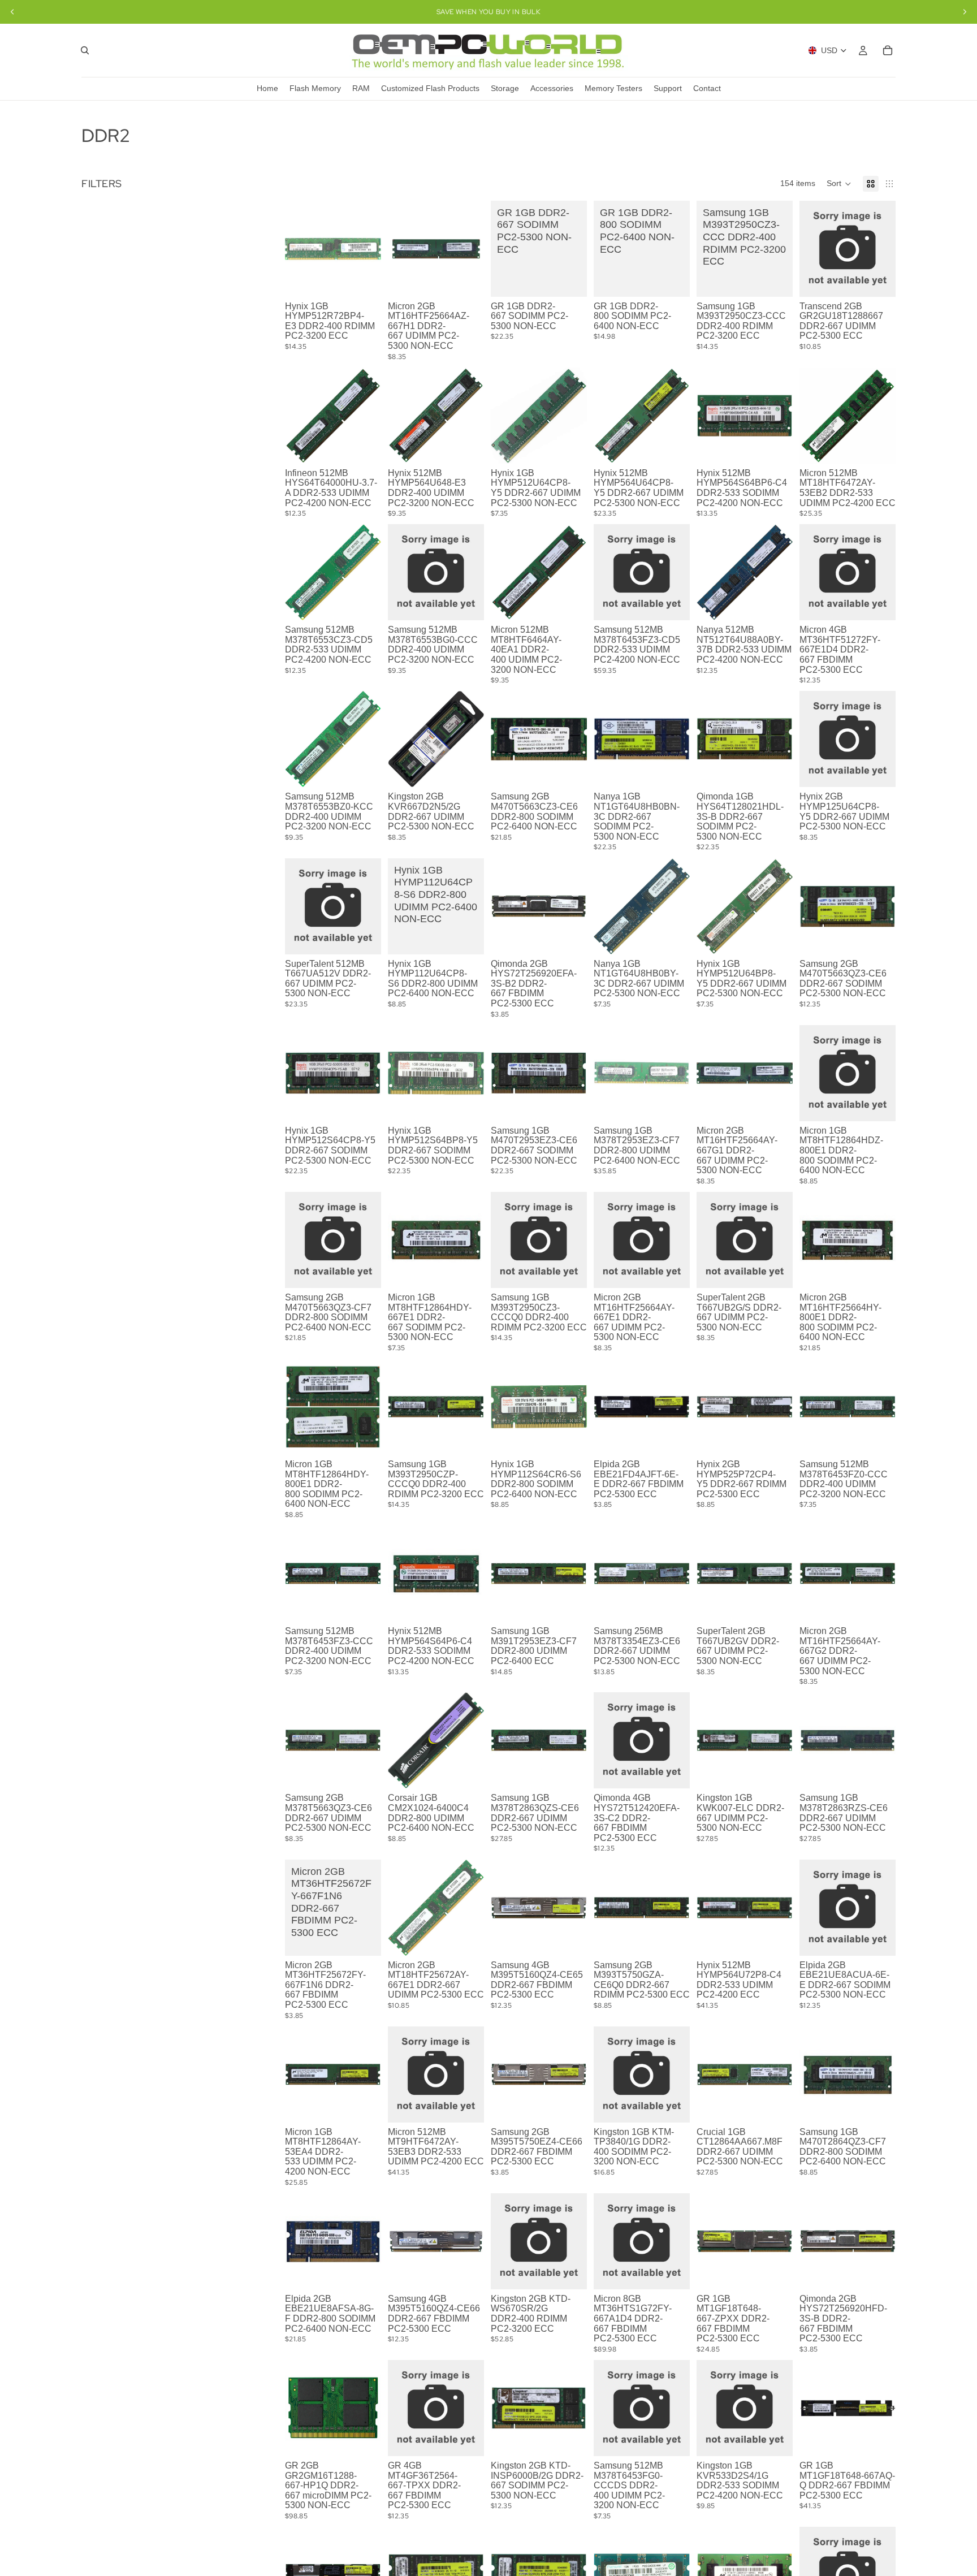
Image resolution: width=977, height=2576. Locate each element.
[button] (839, 184)
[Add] (364, 279)
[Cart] (888, 50)
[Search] (85, 50)
